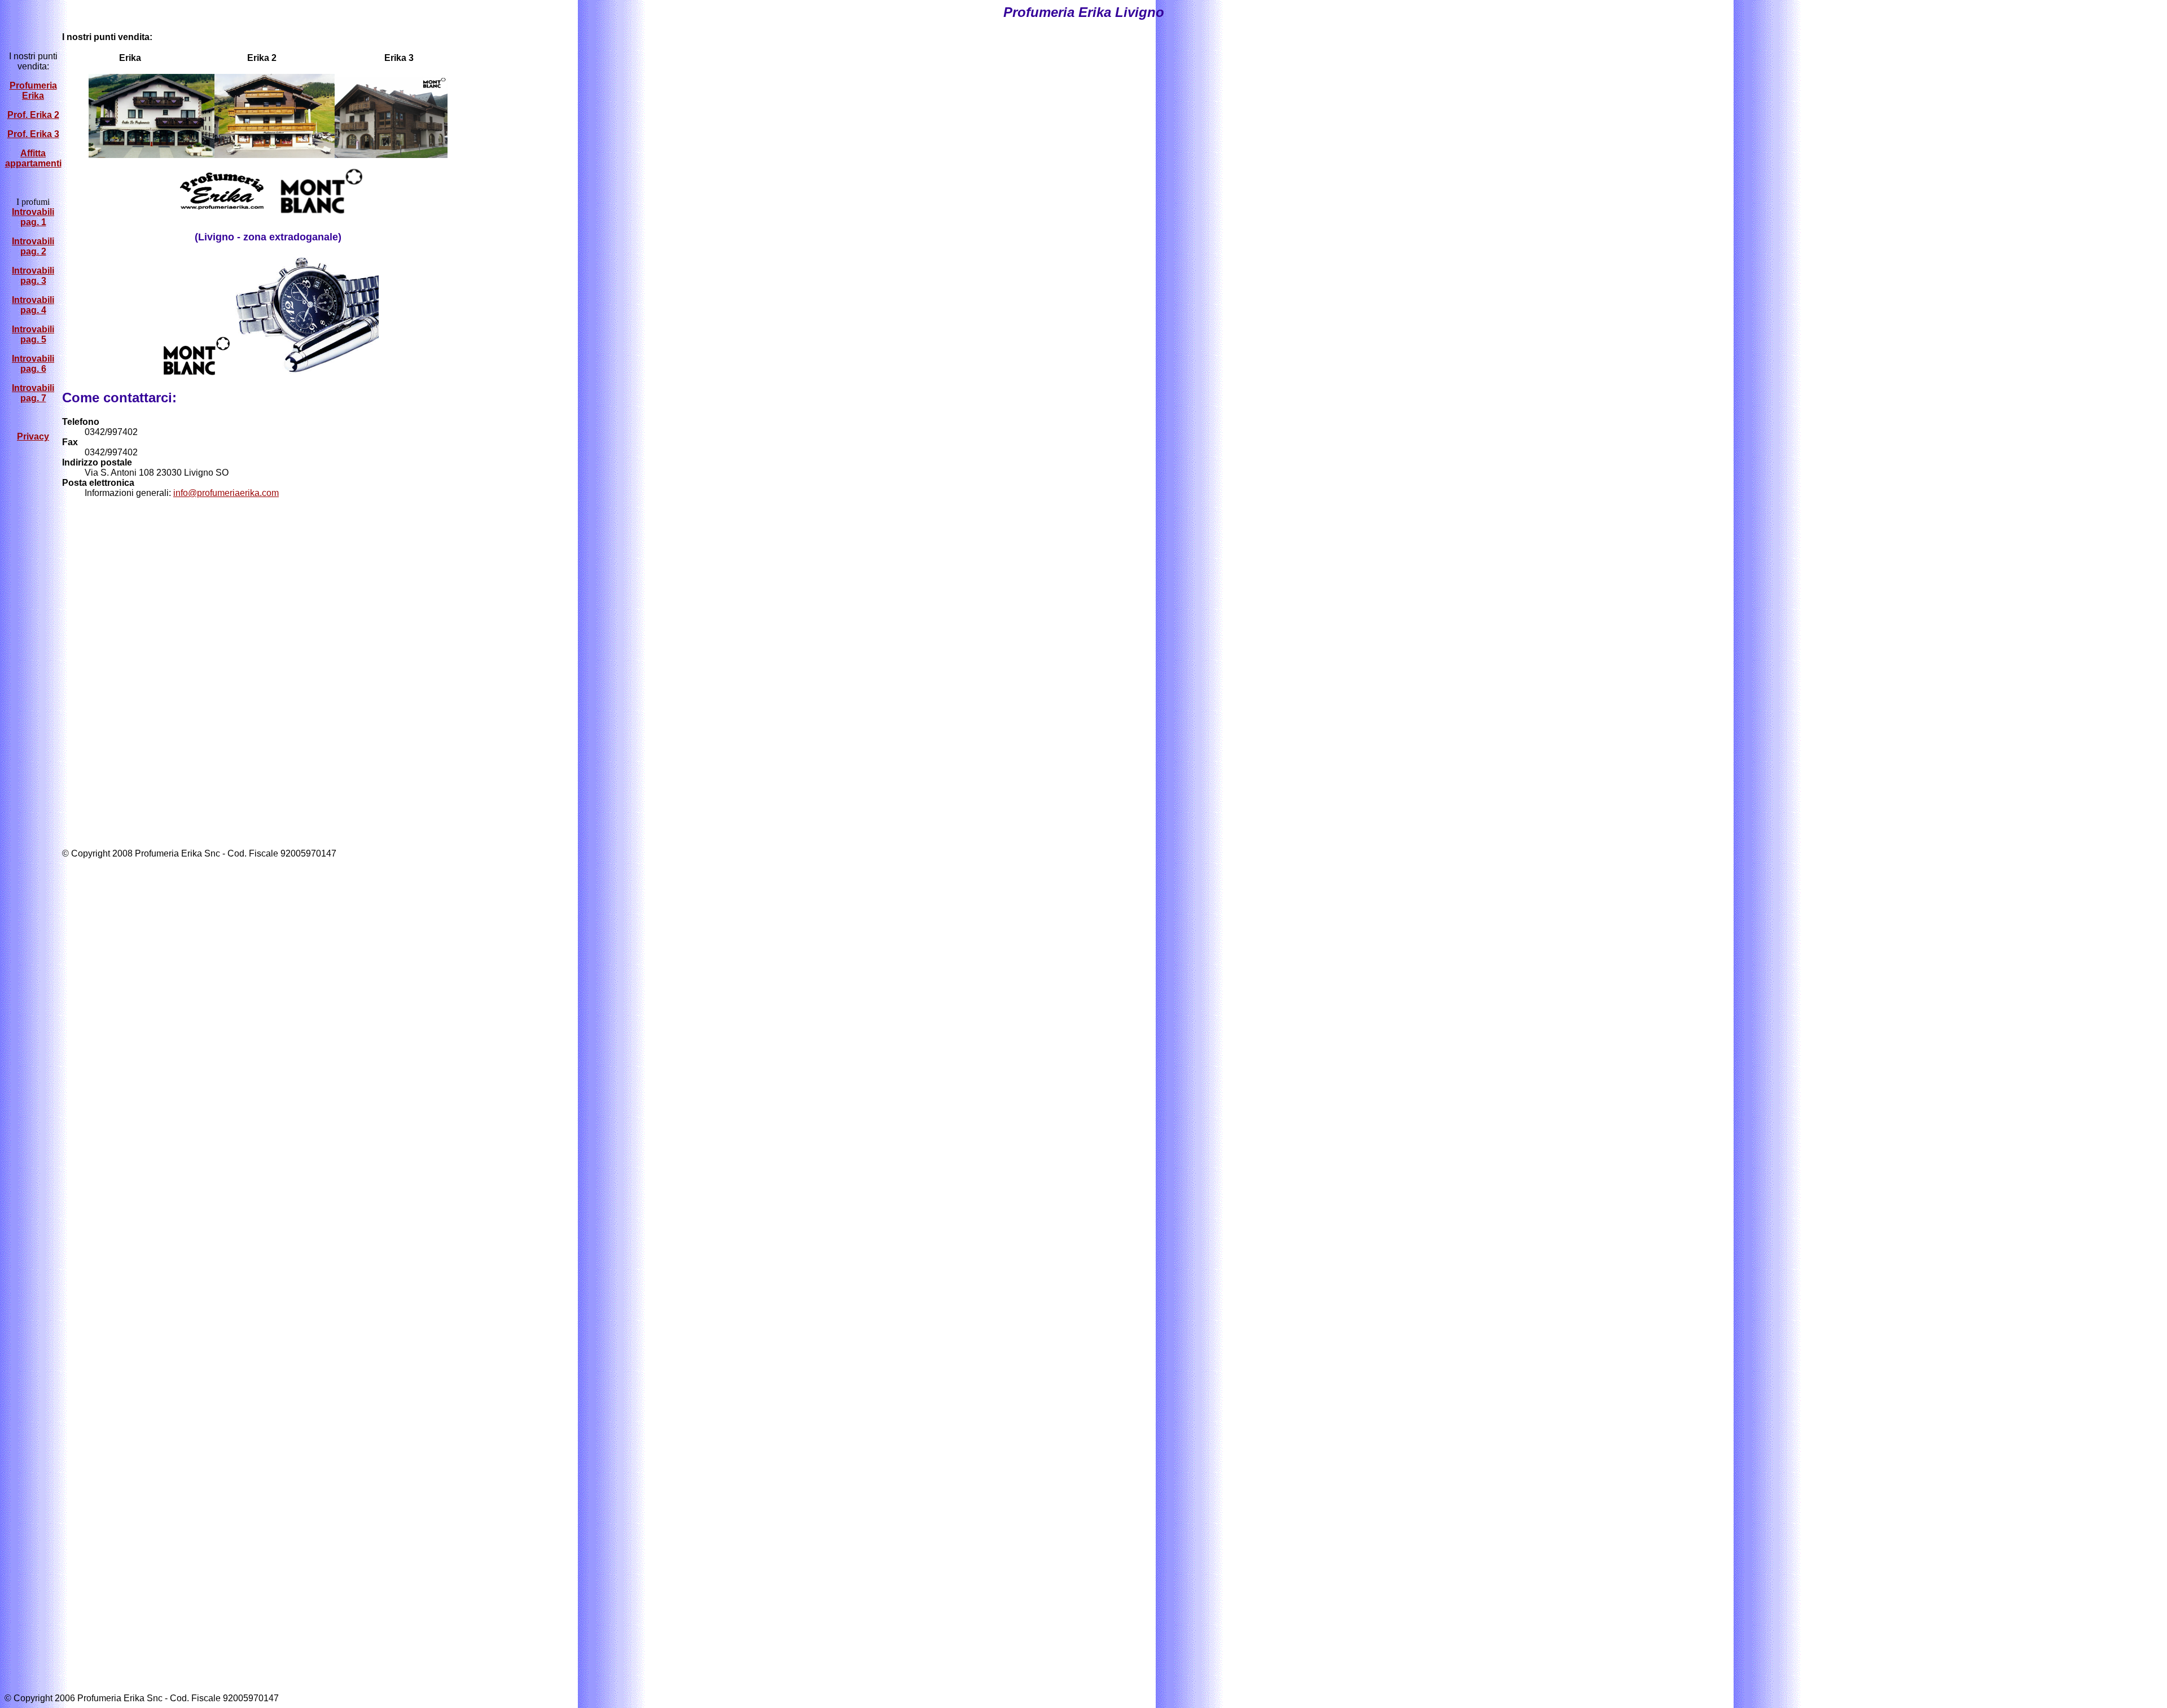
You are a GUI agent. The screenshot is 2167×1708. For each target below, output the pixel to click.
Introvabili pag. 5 (33, 334)
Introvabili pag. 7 (33, 393)
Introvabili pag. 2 (33, 246)
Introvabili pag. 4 (33, 305)
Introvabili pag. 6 (33, 364)
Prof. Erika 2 (33, 115)
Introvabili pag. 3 (33, 276)
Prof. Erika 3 (33, 134)
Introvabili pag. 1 (33, 217)
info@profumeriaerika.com (226, 493)
